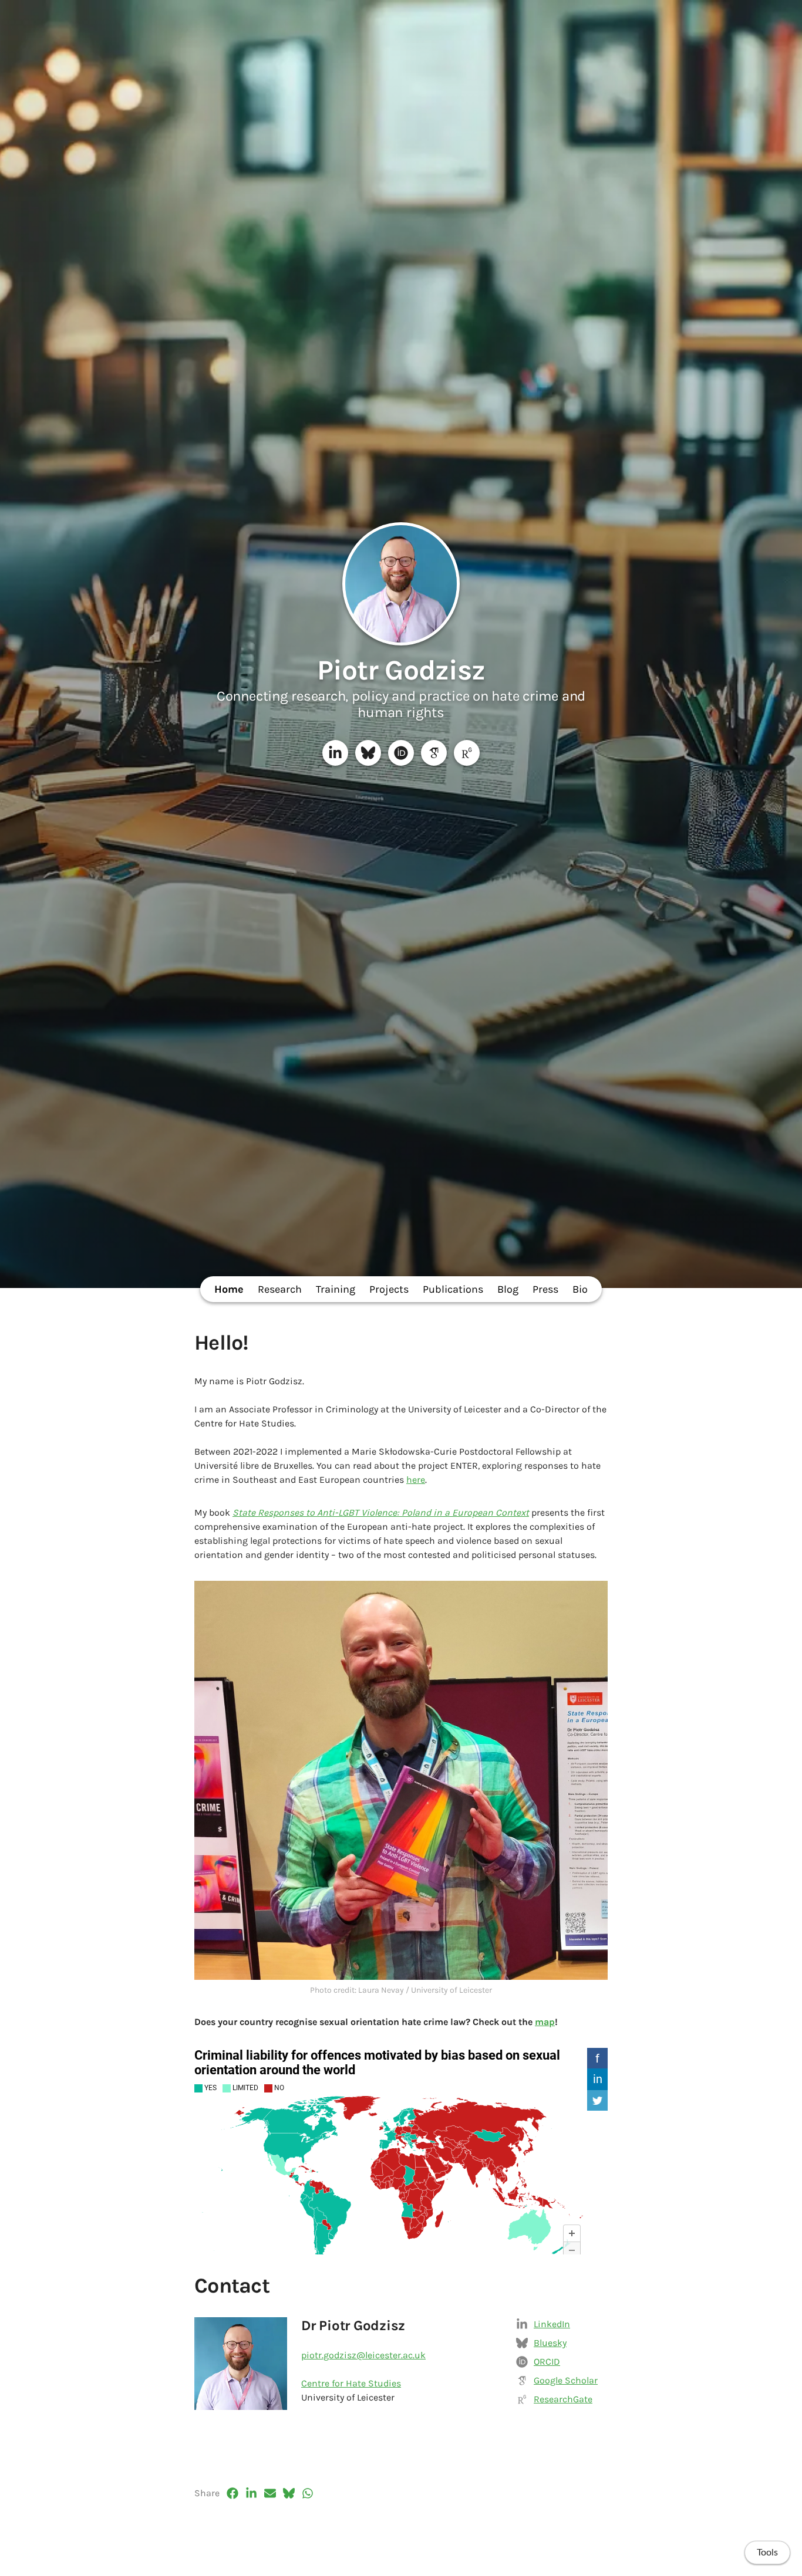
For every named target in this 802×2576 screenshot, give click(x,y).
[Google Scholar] (434, 753)
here (416, 1480)
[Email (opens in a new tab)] (270, 2493)
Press (545, 1289)
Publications (453, 1289)
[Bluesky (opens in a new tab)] (289, 2493)
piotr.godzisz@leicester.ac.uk (363, 2355)
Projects (389, 1289)
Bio (580, 1289)
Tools (767, 2553)
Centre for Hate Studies (351, 2383)
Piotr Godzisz (401, 670)
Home (229, 1289)
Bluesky (550, 2343)
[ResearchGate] (467, 753)
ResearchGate (563, 2399)
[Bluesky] (368, 753)
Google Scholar (566, 2380)
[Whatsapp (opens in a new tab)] (308, 2493)
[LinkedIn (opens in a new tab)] (251, 2493)
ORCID (547, 2362)
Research (280, 1289)
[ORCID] (401, 753)
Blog (508, 1289)
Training (336, 1289)
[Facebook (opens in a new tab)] (232, 2493)
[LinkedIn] (335, 753)
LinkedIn (552, 2324)
